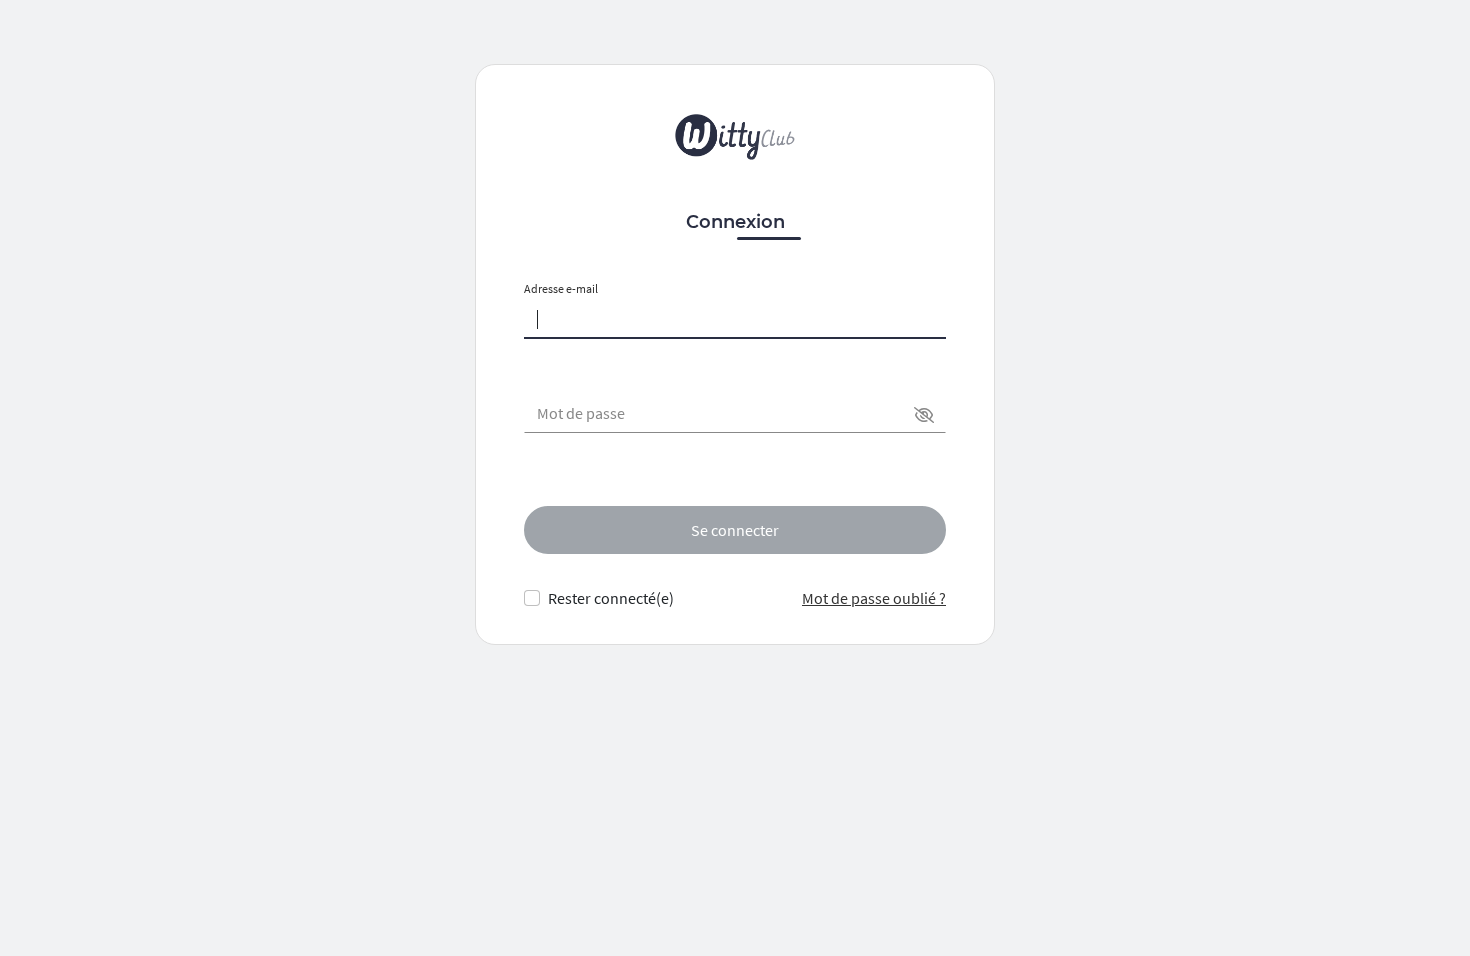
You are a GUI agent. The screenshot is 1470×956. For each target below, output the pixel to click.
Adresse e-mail (561, 288)
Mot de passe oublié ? (874, 598)
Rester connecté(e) (611, 598)
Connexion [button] (735, 222)
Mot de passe (581, 413)
